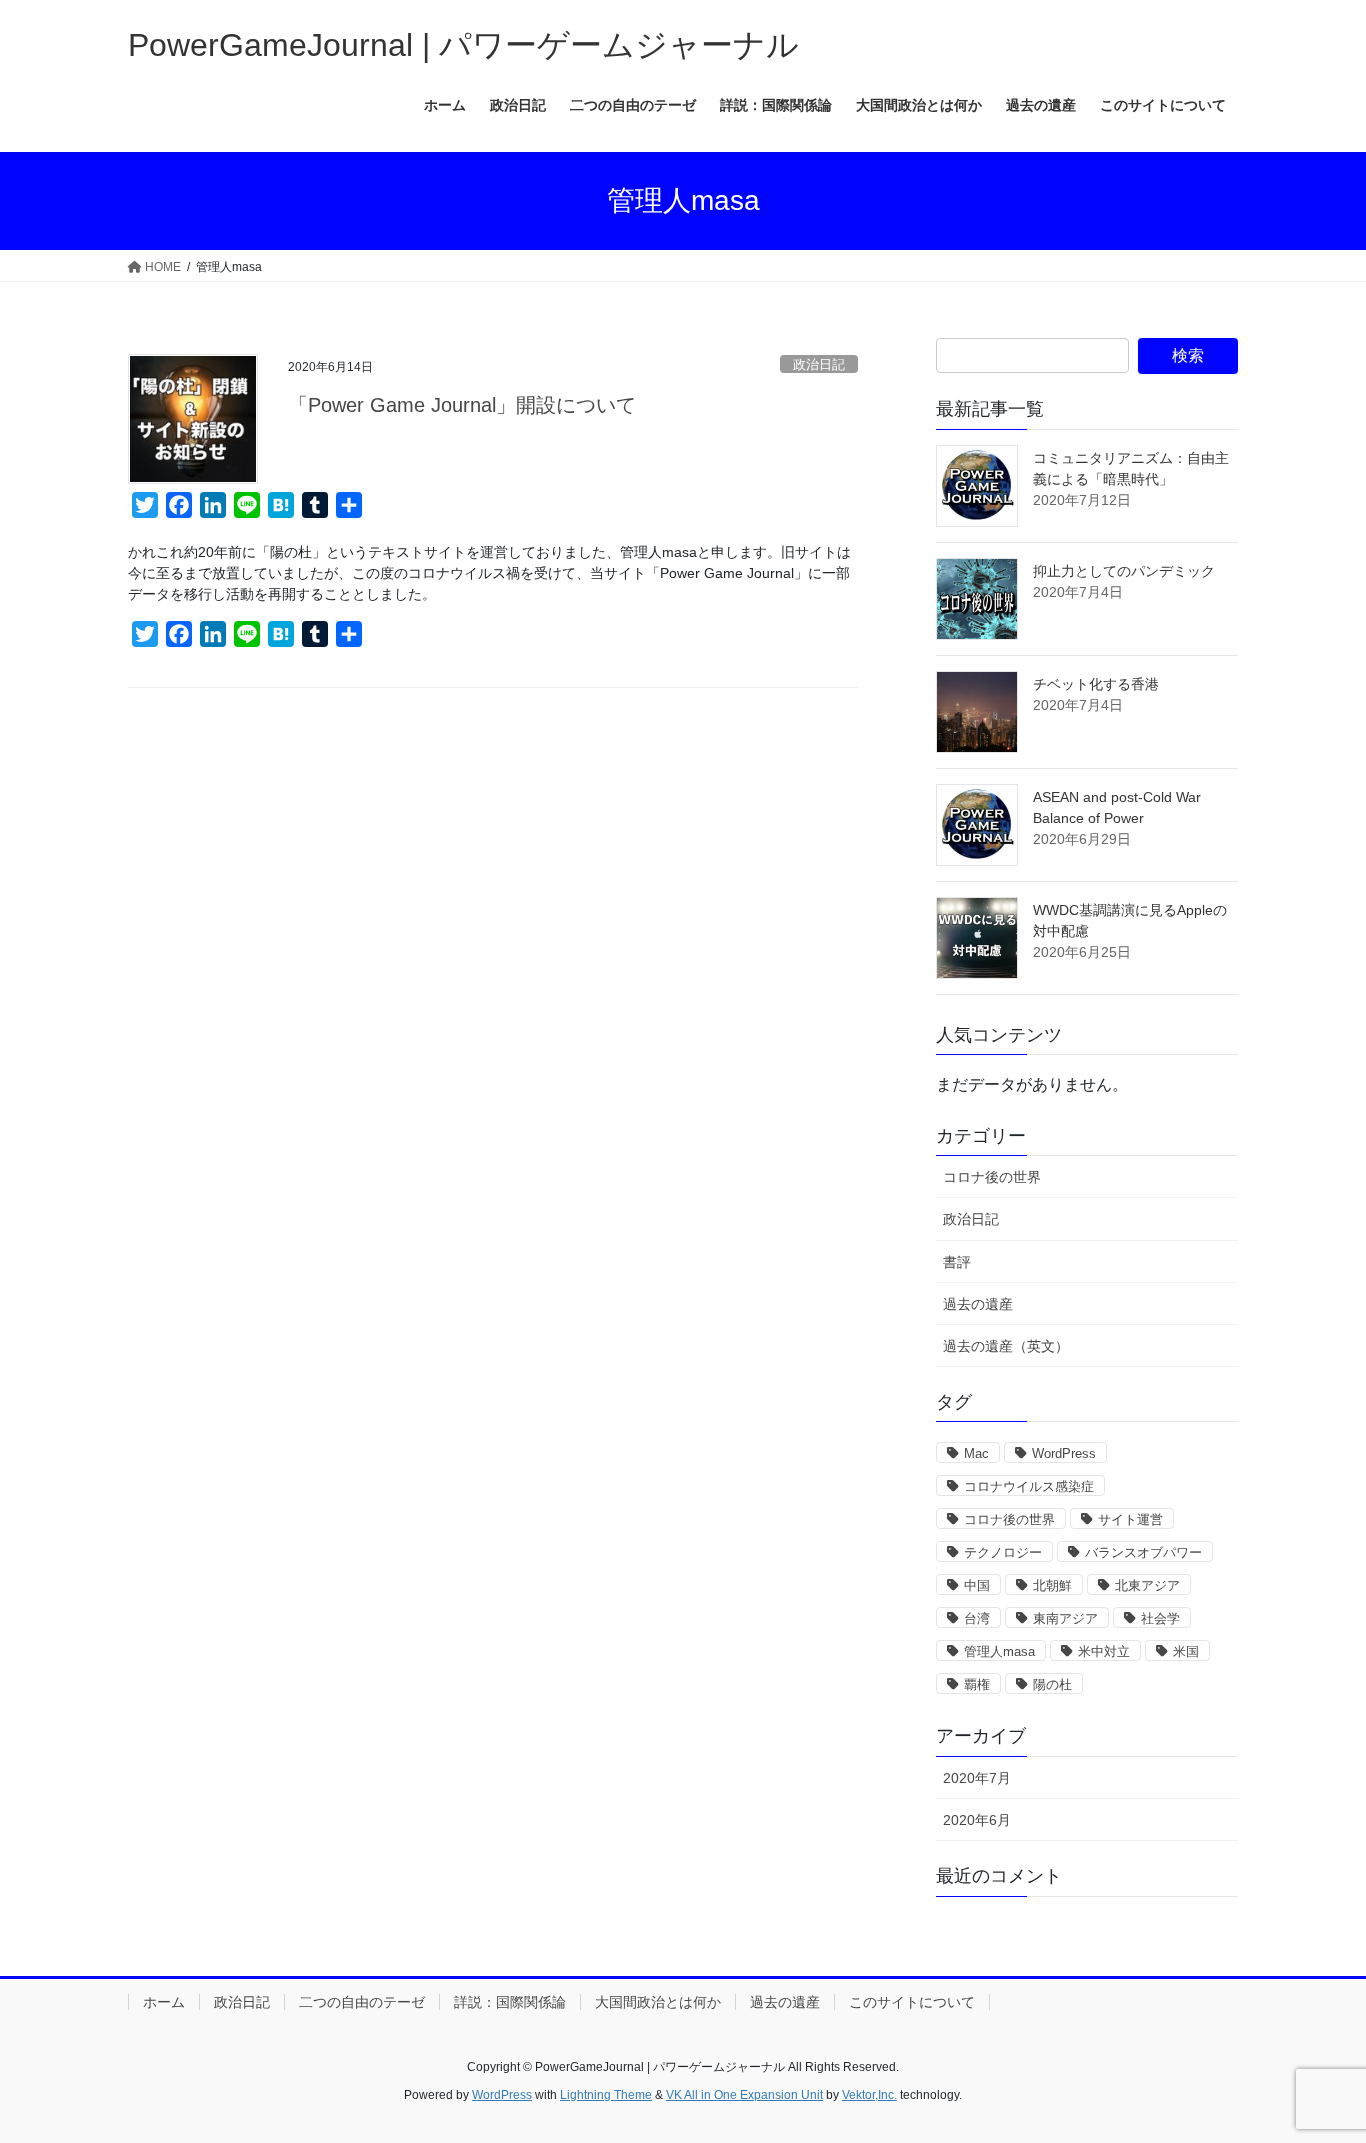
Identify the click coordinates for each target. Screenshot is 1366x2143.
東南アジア (1065, 1618)
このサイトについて (912, 2002)
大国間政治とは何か (658, 2002)
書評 (957, 1262)
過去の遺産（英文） (1006, 1346)
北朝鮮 (1052, 1585)
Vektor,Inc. (869, 2095)
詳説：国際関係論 (510, 2002)
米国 (1186, 1651)
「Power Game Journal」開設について (462, 405)
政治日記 (819, 364)
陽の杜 (1052, 1684)
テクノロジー (1003, 1552)
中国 (977, 1585)
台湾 (977, 1618)
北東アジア (1147, 1585)
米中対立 (1104, 1651)
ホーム (164, 2002)
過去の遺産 (978, 1304)
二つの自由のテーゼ (362, 2002)
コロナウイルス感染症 (1029, 1486)
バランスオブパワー (1143, 1552)
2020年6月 (977, 1820)
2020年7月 (977, 1778)
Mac (976, 1453)
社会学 (1160, 1618)
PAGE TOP (1315, 2061)
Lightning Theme (606, 2095)
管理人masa (999, 1651)
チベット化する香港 (1096, 684)
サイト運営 (1130, 1519)
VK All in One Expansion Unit (744, 2095)
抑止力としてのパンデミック (1124, 571)
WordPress (1064, 1453)
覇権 (977, 1684)
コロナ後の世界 (992, 1177)
